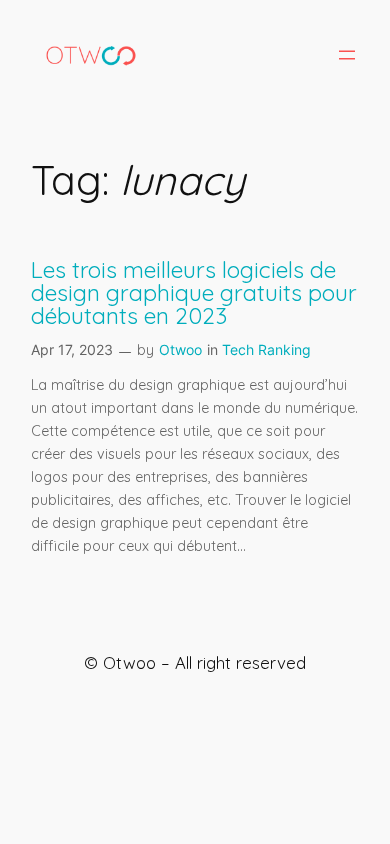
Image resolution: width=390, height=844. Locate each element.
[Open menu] (347, 55)
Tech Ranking (266, 349)
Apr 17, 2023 (72, 349)
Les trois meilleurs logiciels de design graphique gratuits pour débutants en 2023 (194, 293)
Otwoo (180, 349)
